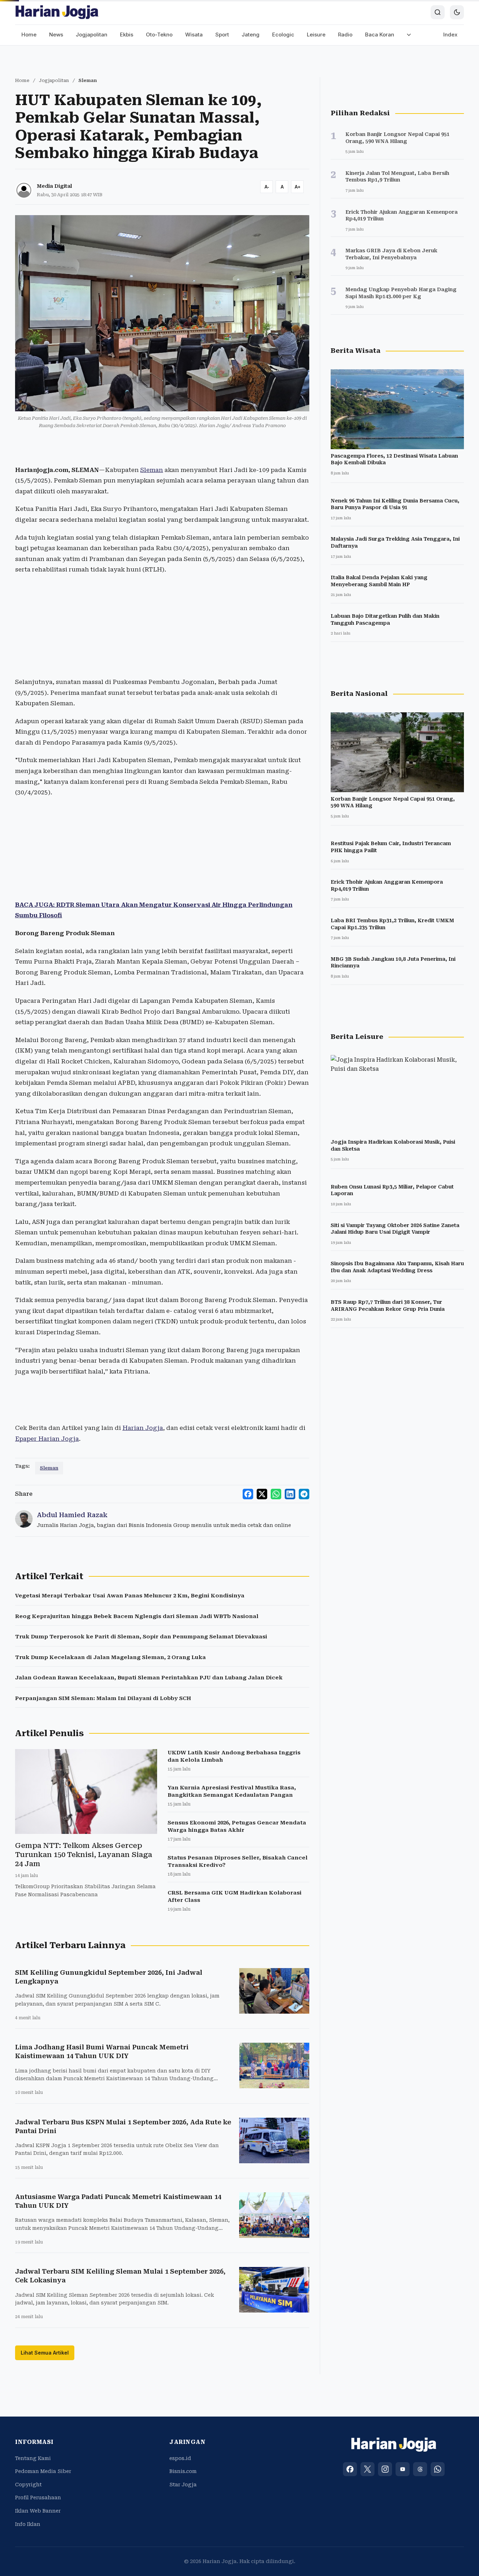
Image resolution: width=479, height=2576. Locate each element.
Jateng (251, 35)
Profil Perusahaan (38, 2498)
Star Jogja (183, 2485)
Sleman (152, 470)
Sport (222, 35)
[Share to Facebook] (248, 1494)
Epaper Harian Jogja (47, 1439)
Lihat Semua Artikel (45, 2353)
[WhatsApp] (438, 2469)
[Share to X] (262, 1494)
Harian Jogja (143, 1428)
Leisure (316, 35)
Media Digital (54, 186)
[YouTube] (403, 2469)
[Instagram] (385, 2469)
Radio (345, 35)
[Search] (438, 12)
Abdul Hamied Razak (72, 1515)
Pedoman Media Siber (43, 2471)
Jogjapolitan (92, 35)
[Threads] (420, 2469)
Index (450, 35)
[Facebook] (350, 2469)
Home (29, 35)
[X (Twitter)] (367, 2469)
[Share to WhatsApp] (276, 1494)
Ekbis (127, 35)
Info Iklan (28, 2524)
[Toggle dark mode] (457, 12)
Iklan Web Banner (38, 2511)
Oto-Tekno (159, 35)
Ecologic (283, 35)
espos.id (180, 2458)
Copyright (28, 2485)
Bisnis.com (183, 2471)
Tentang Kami (33, 2458)
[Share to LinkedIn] (290, 1494)
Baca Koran (380, 35)
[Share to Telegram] (304, 1494)
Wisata (194, 35)
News (56, 35)
